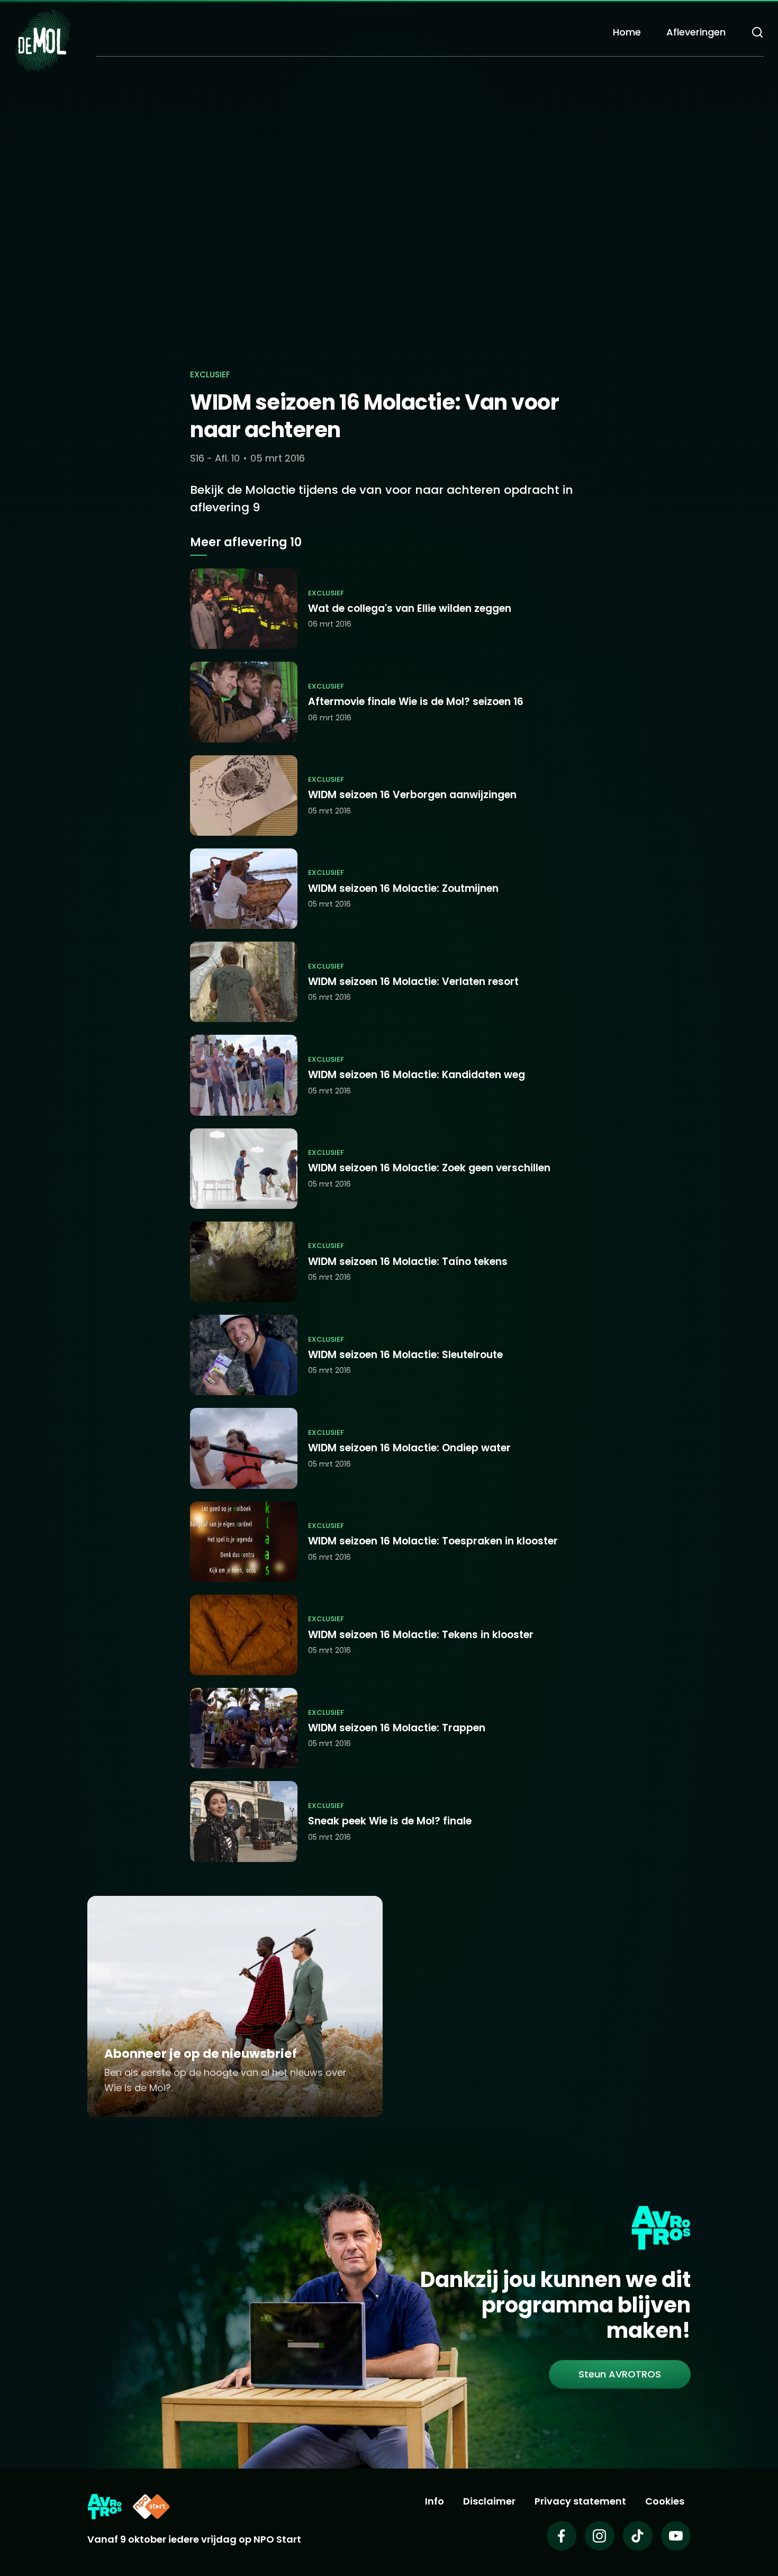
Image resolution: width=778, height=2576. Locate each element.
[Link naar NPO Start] (151, 2507)
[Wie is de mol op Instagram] (600, 2536)
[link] (620, 2374)
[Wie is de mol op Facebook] (562, 2536)
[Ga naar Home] (42, 40)
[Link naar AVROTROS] (105, 2507)
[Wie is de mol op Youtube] (676, 2536)
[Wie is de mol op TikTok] (638, 2536)
